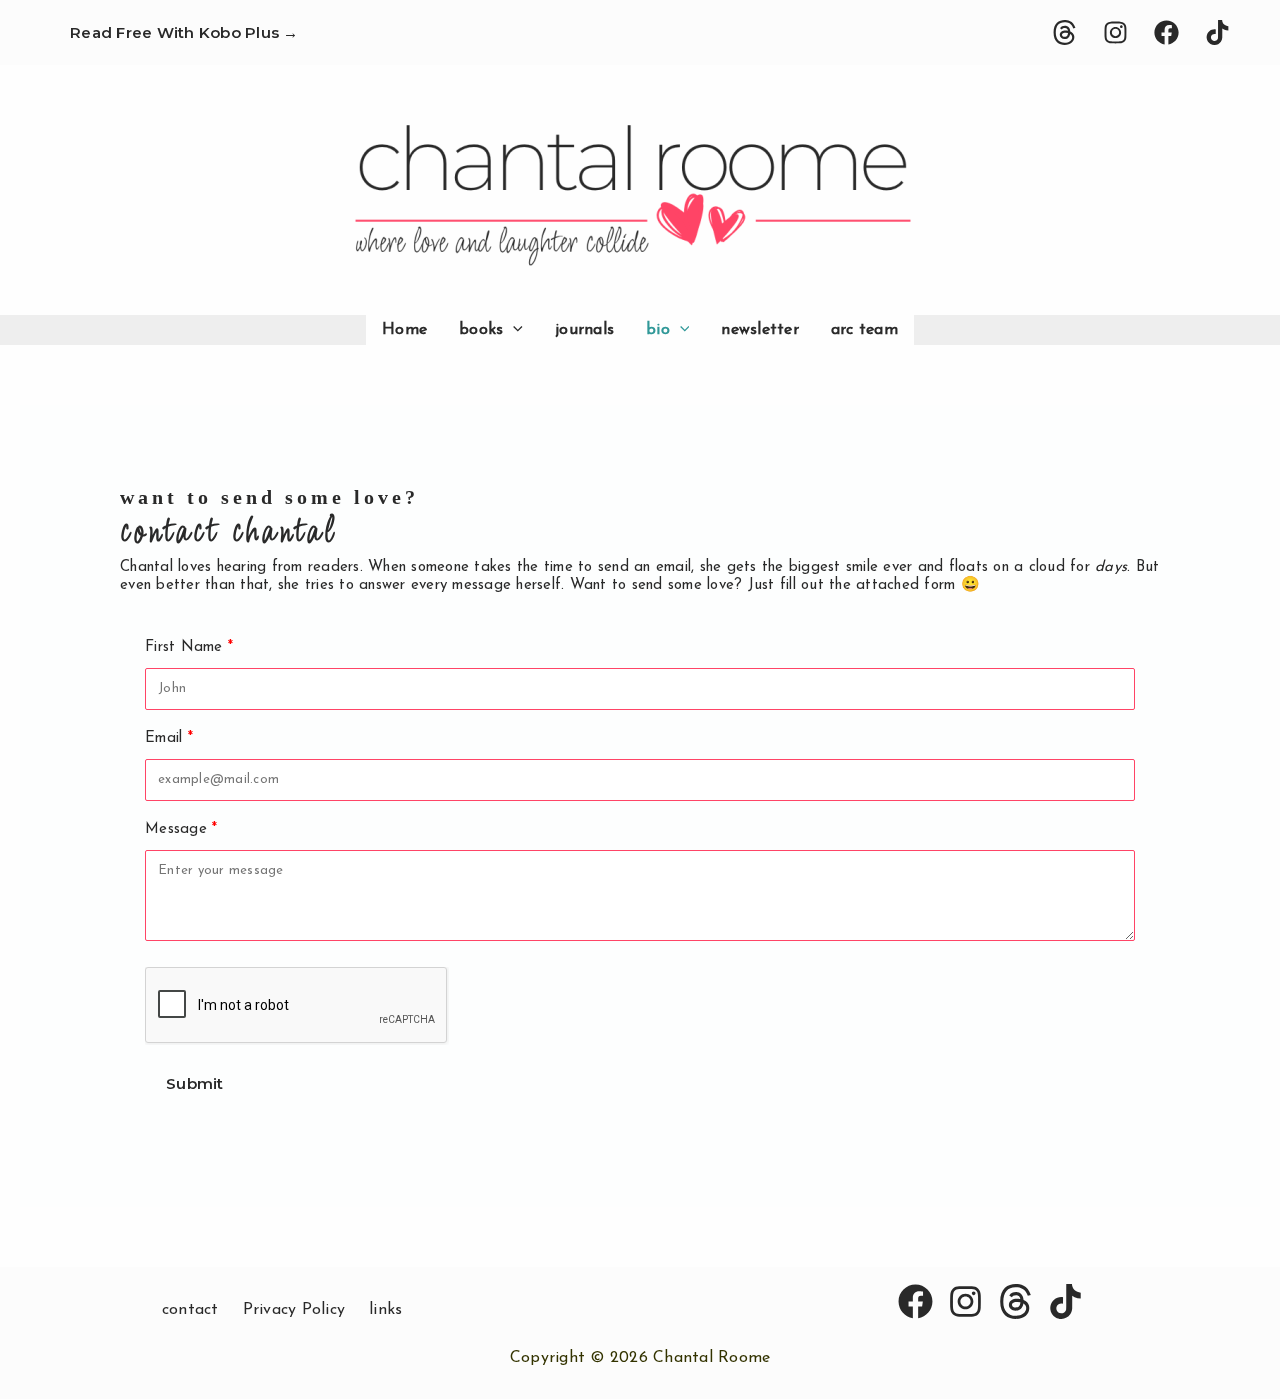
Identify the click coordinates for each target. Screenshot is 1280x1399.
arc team (864, 330)
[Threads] (1064, 32)
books (481, 330)
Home (404, 330)
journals (584, 330)
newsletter (760, 330)
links (385, 1310)
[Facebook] (1166, 32)
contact (190, 1310)
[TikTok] (1217, 32)
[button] (184, 32)
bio (658, 330)
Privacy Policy (294, 1310)
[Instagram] (1115, 32)
